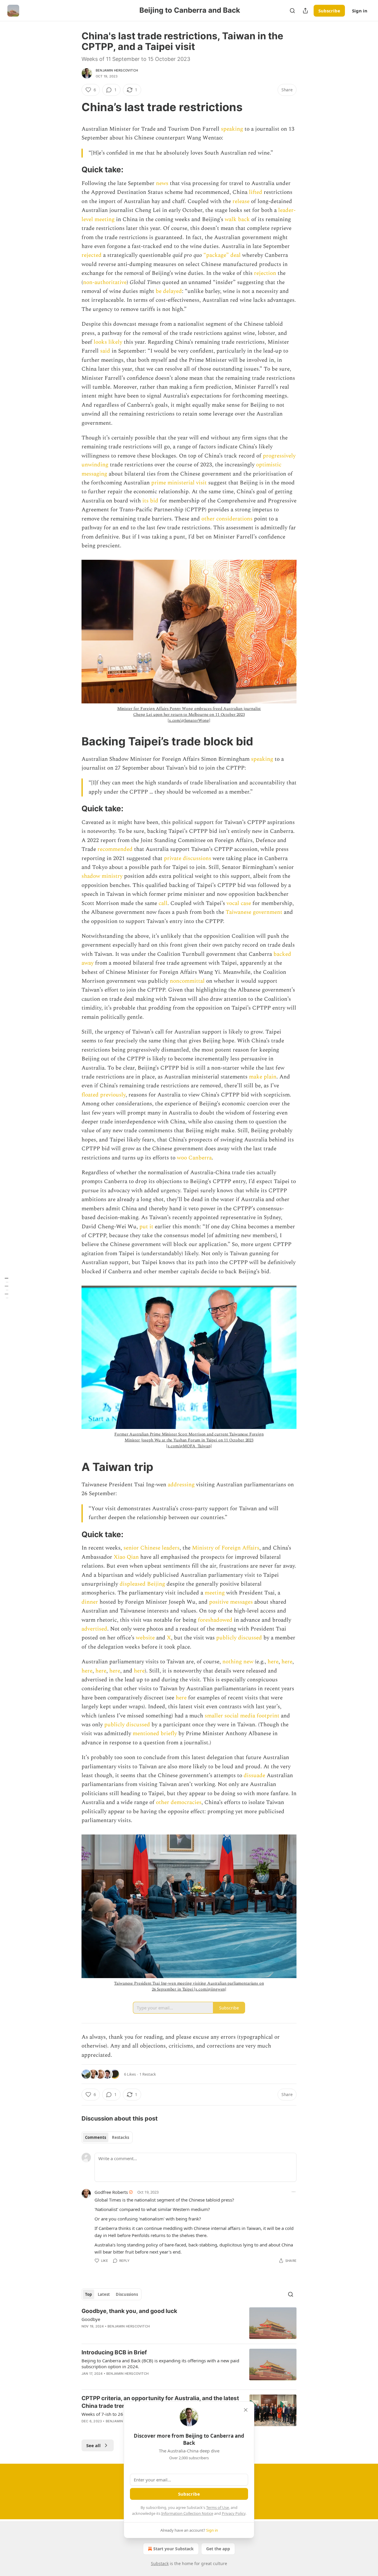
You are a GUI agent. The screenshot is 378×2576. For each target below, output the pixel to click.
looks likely (108, 342)
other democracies (179, 1802)
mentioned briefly (155, 1734)
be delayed (169, 291)
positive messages (231, 1602)
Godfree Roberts (111, 2192)
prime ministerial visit (179, 483)
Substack (160, 2563)
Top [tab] (88, 2294)
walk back (237, 219)
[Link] (73, 107)
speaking (232, 129)
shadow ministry (102, 876)
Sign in (360, 11)
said (105, 351)
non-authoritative (105, 282)
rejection (265, 273)
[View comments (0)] (140, 2381)
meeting (215, 1593)
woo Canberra (194, 1158)
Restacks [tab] (120, 2137)
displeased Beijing (142, 1584)
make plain (263, 1077)
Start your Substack (173, 2549)
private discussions (188, 858)
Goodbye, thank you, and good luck (129, 2311)
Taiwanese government (254, 912)
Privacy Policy (234, 2513)
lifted (256, 192)
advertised (94, 1629)
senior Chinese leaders (151, 1548)
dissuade (254, 1776)
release (241, 201)
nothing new (238, 1662)
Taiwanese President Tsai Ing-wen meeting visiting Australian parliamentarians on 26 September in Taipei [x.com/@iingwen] (189, 1986)
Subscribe (329, 11)
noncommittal (187, 981)
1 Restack (148, 2074)
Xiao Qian (126, 1557)
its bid (150, 501)
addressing (181, 1485)
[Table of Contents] (6, 1288)
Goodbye (91, 2319)
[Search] (292, 11)
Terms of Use (217, 2507)
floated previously (104, 1095)
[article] (189, 2323)
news (162, 183)
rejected (92, 255)
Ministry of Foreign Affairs (226, 1548)
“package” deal (222, 255)
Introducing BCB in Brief (114, 2352)
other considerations (227, 519)
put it (146, 1227)
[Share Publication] (305, 11)
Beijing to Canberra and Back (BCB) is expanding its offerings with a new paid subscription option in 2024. (160, 2364)
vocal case (239, 903)
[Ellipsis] (294, 2192)
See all (93, 2445)
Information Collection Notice (187, 2513)
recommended (115, 849)
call (163, 903)
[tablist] (107, 2137)
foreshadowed (215, 1620)
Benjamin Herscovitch (117, 70)
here (273, 1662)
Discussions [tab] (127, 2294)
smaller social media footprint (242, 1716)
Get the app (218, 2549)
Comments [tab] (96, 2137)
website (145, 1638)
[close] (246, 2410)
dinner (90, 1602)
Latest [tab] (104, 2294)
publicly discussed (239, 1638)
